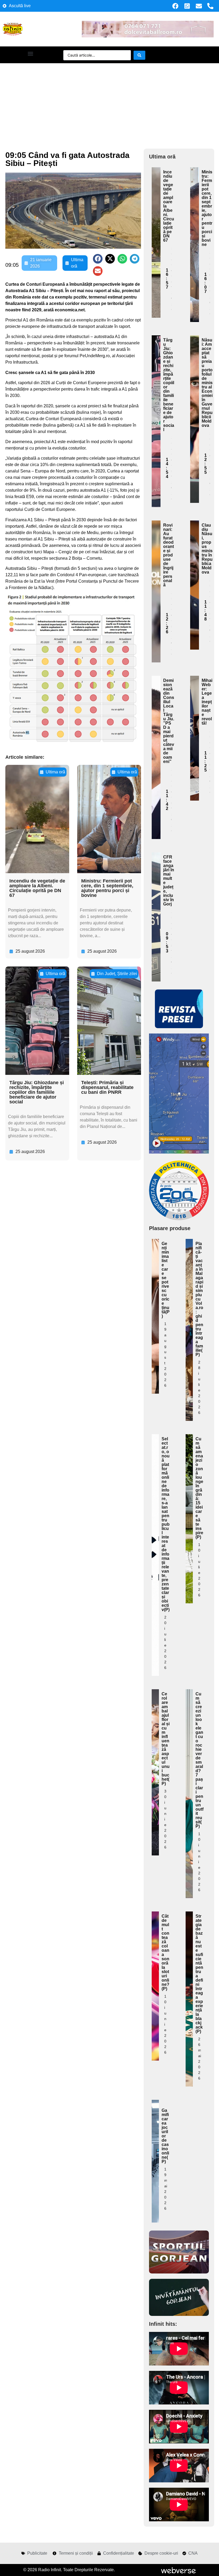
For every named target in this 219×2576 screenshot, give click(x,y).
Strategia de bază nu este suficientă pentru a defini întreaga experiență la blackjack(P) (199, 1974)
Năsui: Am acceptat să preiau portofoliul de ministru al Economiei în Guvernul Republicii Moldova (207, 383)
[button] (30, 53)
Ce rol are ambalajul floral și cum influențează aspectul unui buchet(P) (166, 1739)
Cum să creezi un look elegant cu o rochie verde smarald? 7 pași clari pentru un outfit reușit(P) (200, 1760)
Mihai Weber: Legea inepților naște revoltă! (207, 702)
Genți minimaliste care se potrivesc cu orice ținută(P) (166, 1280)
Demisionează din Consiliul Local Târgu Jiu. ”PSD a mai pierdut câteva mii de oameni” (169, 721)
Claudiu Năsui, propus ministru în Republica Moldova (207, 549)
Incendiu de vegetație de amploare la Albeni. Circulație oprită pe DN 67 (37, 888)
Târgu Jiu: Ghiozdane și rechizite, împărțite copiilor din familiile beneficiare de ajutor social (37, 1092)
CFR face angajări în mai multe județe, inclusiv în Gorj (169, 880)
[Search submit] (139, 55)
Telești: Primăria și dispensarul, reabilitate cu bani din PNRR (107, 1087)
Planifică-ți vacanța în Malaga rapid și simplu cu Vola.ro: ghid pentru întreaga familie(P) (199, 1299)
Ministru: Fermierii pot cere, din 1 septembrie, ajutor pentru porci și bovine (107, 888)
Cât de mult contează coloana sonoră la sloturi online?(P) (165, 1952)
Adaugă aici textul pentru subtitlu (156, 210)
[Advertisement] (109, 103)
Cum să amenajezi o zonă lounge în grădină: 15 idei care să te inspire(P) (199, 1488)
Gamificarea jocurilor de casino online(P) (165, 2136)
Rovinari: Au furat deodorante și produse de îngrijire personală (169, 555)
